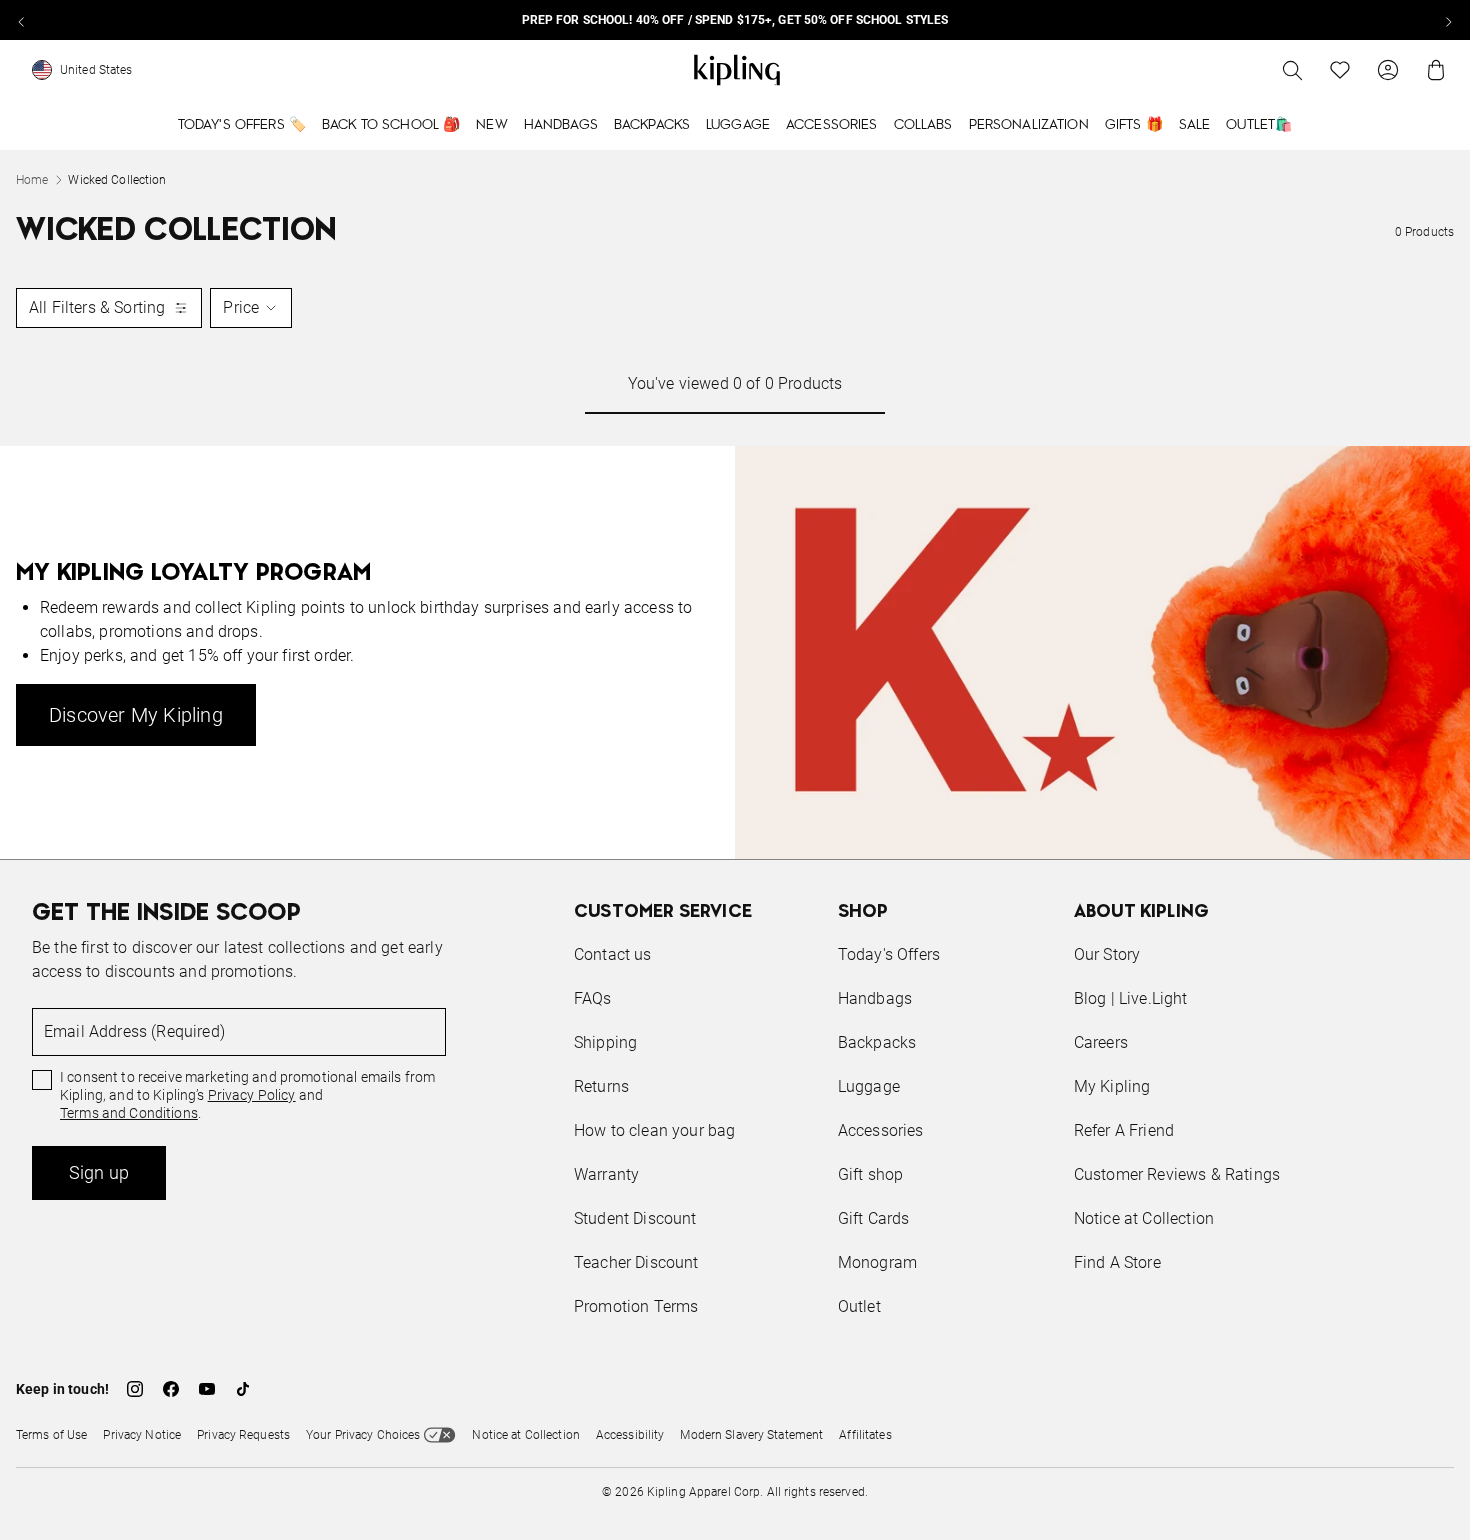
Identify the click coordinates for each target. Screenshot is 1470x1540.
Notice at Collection (1144, 1218)
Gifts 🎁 (1134, 125)
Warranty (606, 1174)
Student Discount (635, 1218)
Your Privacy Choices (363, 1435)
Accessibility (630, 1435)
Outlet (859, 1306)
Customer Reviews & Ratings (1177, 1174)
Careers (1101, 1042)
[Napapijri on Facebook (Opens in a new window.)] (171, 1389)
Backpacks (652, 125)
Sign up (99, 1172)
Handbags (561, 125)
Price (241, 307)
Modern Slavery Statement (751, 1435)
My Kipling (1112, 1086)
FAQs (593, 998)
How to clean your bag (654, 1130)
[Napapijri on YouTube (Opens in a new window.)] (207, 1389)
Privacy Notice (142, 1435)
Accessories (832, 125)
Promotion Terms (636, 1306)
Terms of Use (51, 1435)
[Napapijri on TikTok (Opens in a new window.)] (243, 1389)
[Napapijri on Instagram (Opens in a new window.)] (135, 1389)
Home (32, 180)
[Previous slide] (22, 20)
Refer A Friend (1124, 1130)
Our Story (1107, 954)
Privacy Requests (243, 1435)
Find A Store (1117, 1262)
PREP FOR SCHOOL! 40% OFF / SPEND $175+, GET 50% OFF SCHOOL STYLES (735, 20)
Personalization (1029, 125)
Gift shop (870, 1174)
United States (96, 70)
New (491, 125)
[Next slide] (1448, 20)
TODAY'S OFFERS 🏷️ (242, 125)
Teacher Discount (636, 1262)
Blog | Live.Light (1131, 998)
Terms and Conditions (129, 1113)
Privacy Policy (252, 1095)
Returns (601, 1086)
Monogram (877, 1262)
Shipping (605, 1042)
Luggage (738, 125)
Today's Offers (889, 954)
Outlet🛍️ (1259, 125)
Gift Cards (874, 1218)
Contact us (613, 954)
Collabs (923, 125)
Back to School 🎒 (391, 125)
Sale (1195, 125)
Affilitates (865, 1435)
